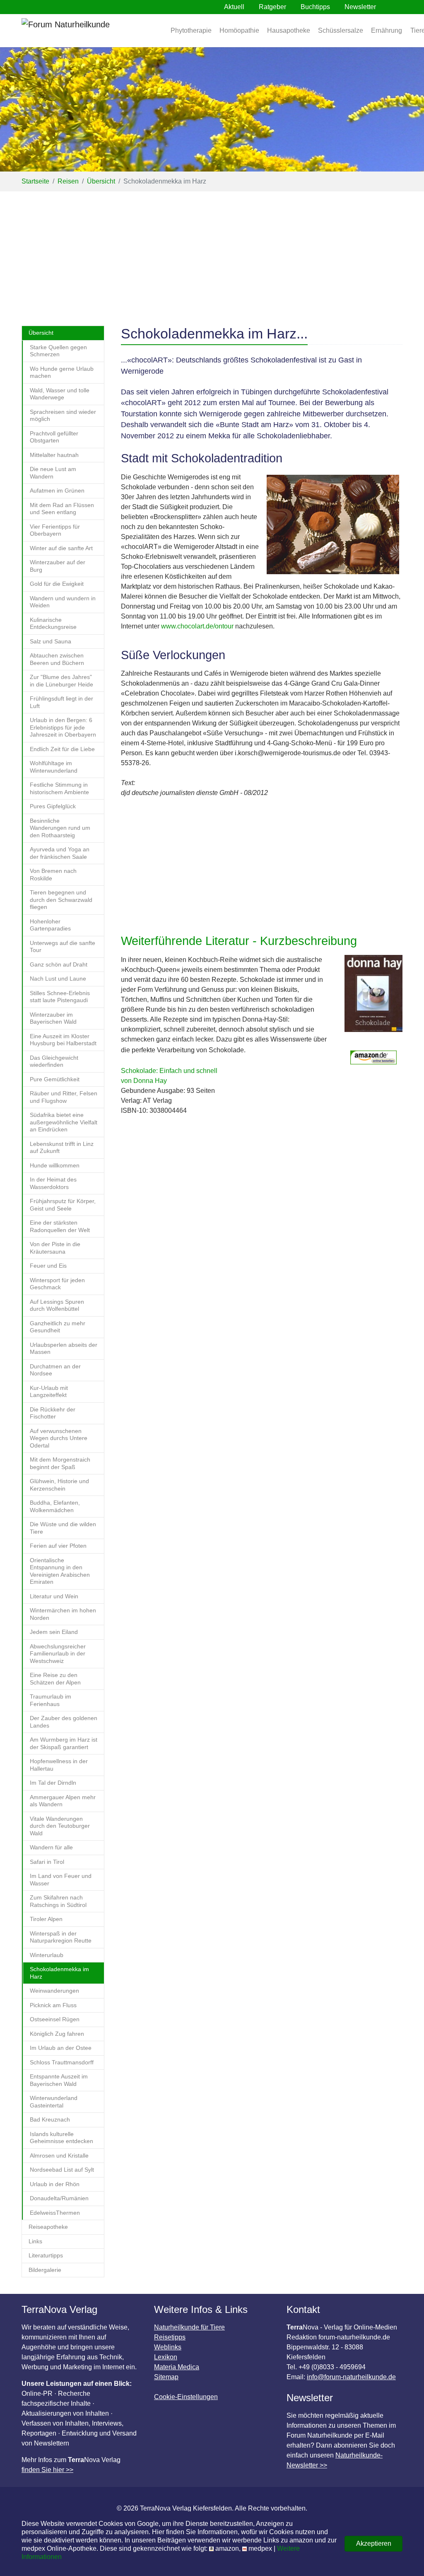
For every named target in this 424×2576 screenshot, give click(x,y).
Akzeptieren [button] (374, 2543)
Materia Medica (177, 2367)
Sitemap (166, 2377)
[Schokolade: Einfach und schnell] (373, 998)
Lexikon (166, 2357)
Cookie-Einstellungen (186, 2397)
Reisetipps (170, 2337)
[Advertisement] (212, 254)
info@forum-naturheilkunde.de (351, 2377)
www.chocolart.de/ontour (197, 626)
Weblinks (168, 2347)
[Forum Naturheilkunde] (90, 31)
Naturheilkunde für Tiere (189, 2327)
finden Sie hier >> (47, 2470)
